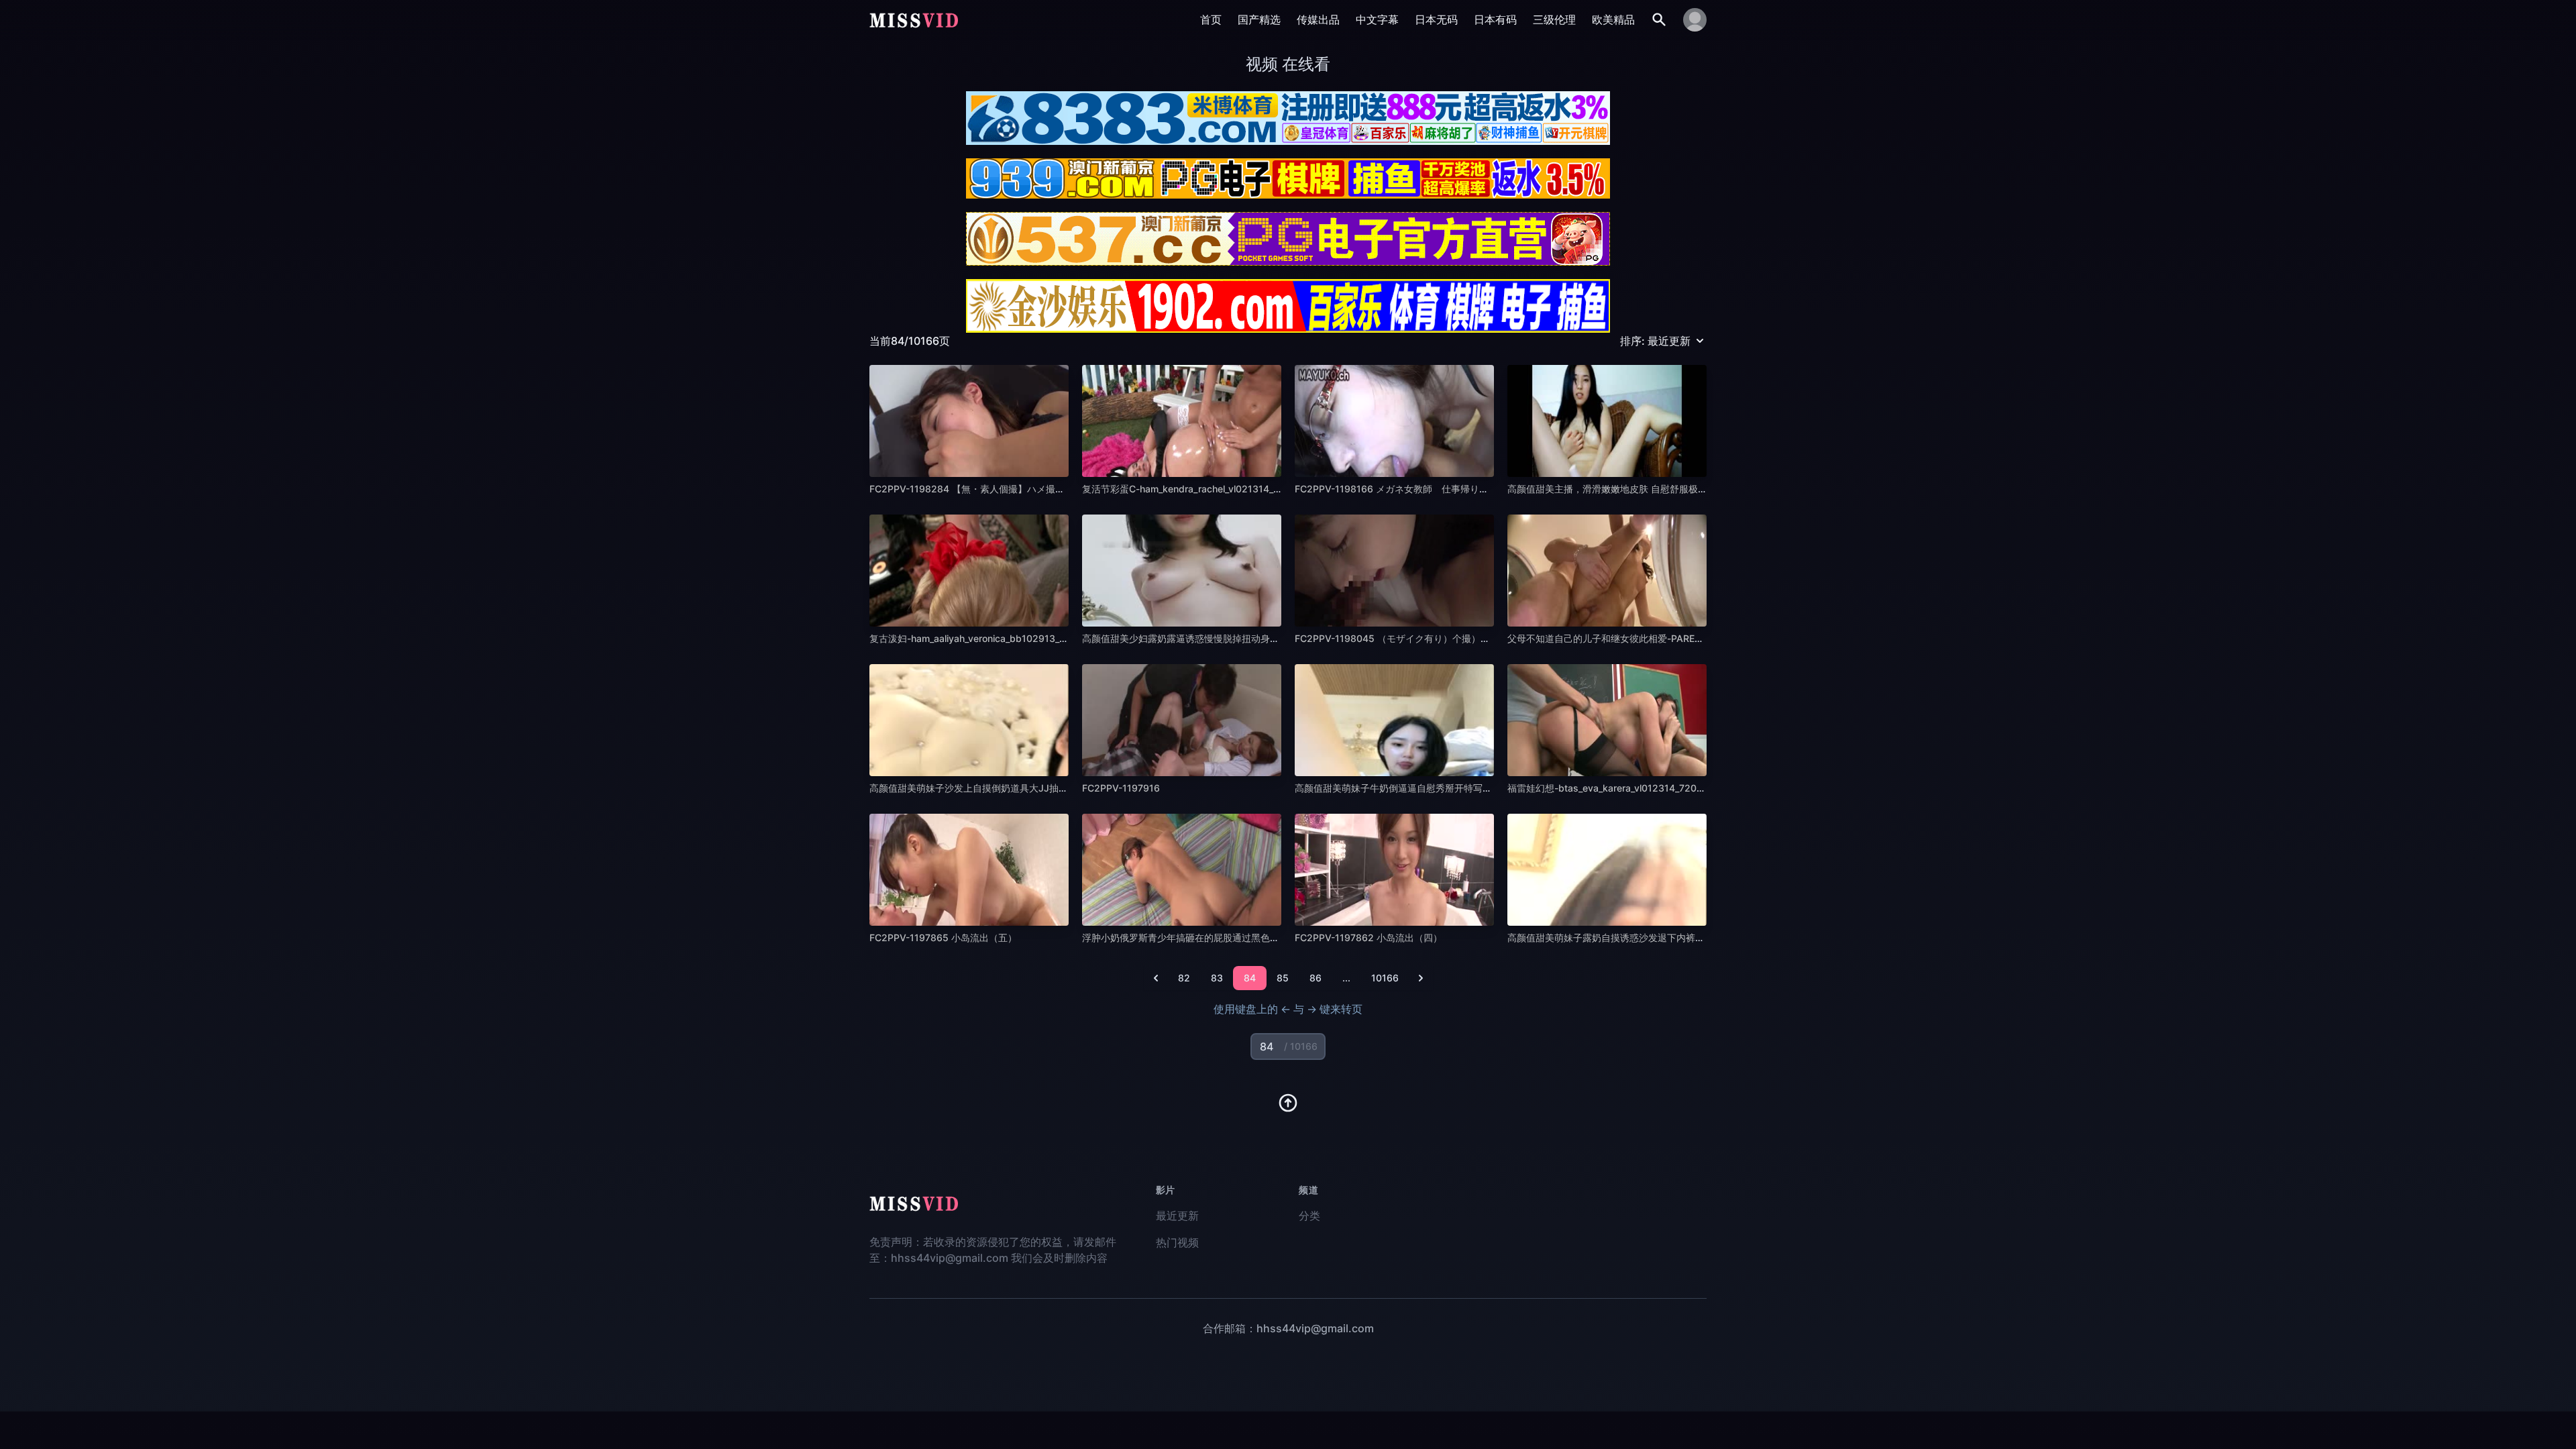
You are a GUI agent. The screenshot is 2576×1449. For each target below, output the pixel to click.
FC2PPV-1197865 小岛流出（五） (943, 937)
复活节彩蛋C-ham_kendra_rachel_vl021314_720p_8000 (1203, 489)
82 (1184, 978)
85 (1283, 978)
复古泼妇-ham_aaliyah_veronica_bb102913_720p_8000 (990, 638)
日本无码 (1436, 19)
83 (1217, 978)
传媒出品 (1318, 19)
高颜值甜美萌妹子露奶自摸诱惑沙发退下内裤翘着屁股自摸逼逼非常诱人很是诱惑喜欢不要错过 (1705, 937)
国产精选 (1259, 19)
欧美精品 (1613, 19)
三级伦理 (1554, 19)
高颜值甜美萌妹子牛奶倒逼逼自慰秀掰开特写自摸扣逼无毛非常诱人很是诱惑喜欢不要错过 (1483, 788)
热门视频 (1177, 1242)
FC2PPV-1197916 (1121, 788)
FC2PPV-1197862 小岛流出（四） (1368, 937)
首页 (1211, 19)
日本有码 (1495, 19)
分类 (1309, 1216)
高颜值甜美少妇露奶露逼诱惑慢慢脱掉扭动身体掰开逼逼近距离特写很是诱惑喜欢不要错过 (1270, 638)
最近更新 (1177, 1216)
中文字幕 (1377, 19)
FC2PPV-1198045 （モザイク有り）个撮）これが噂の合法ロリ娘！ (1439, 638)
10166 (1385, 978)
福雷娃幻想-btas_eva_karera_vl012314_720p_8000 (1619, 788)
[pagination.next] (1421, 978)
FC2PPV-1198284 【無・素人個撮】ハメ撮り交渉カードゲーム (1005, 489)
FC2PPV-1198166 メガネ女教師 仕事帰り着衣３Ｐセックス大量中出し (1448, 489)
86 (1316, 978)
